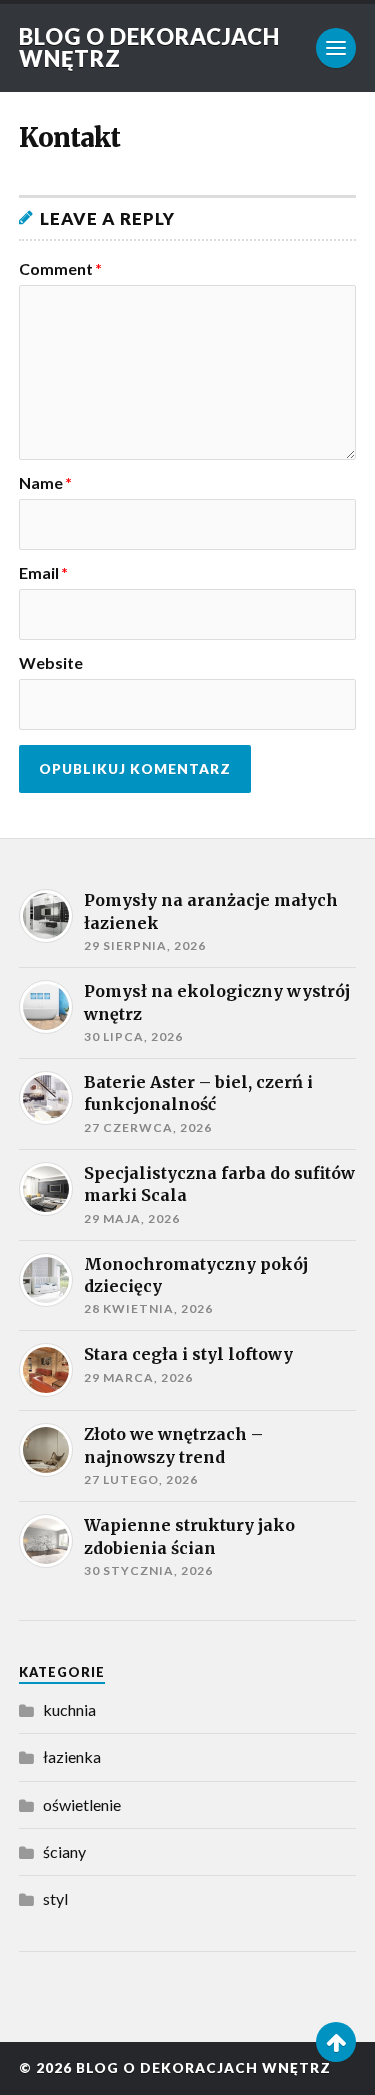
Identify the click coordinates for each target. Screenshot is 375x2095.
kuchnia (69, 1709)
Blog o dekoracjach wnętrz (149, 47)
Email (43, 573)
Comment (60, 269)
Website (51, 663)
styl (55, 1898)
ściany (64, 1851)
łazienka (72, 1756)
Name (45, 483)
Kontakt (69, 138)
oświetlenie (82, 1804)
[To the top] (336, 2042)
